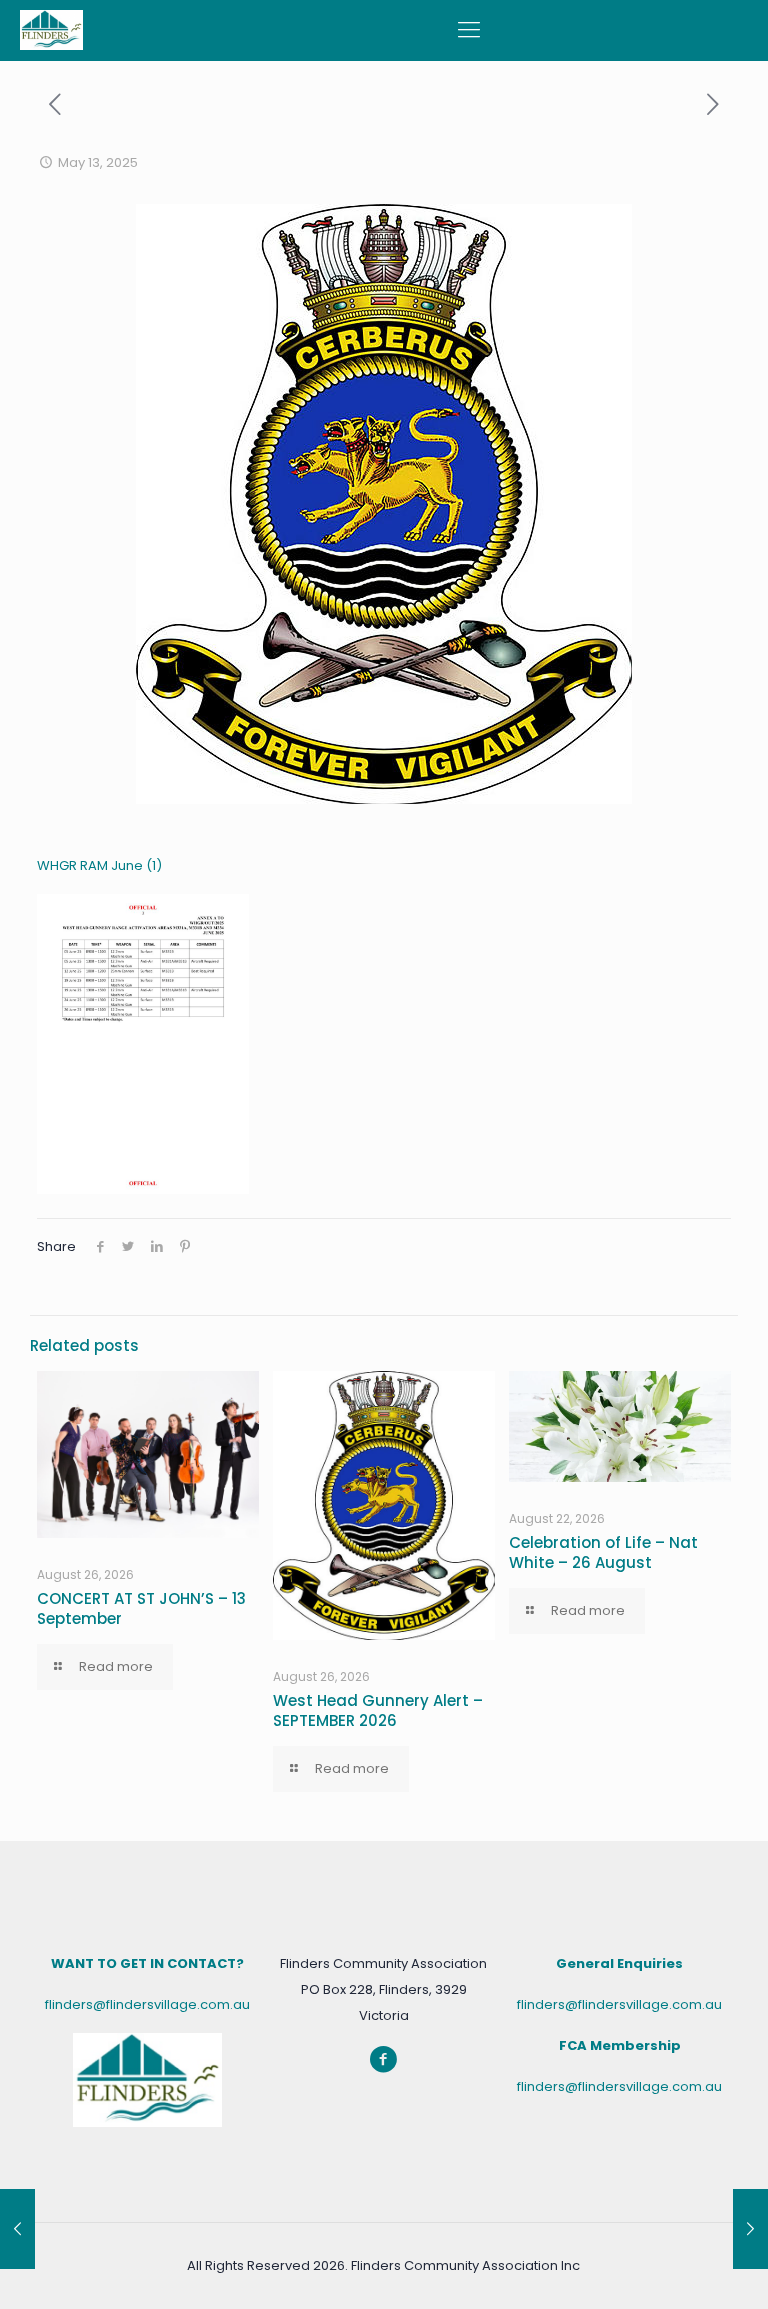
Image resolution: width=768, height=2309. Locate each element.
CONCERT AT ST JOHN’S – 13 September (141, 1608)
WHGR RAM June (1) (99, 865)
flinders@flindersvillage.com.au (147, 2004)
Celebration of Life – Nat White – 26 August (603, 1552)
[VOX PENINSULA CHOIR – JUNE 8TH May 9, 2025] (17, 2229)
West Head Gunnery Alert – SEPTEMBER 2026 (378, 1710)
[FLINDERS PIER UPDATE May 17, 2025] (750, 2229)
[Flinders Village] (51, 30)
